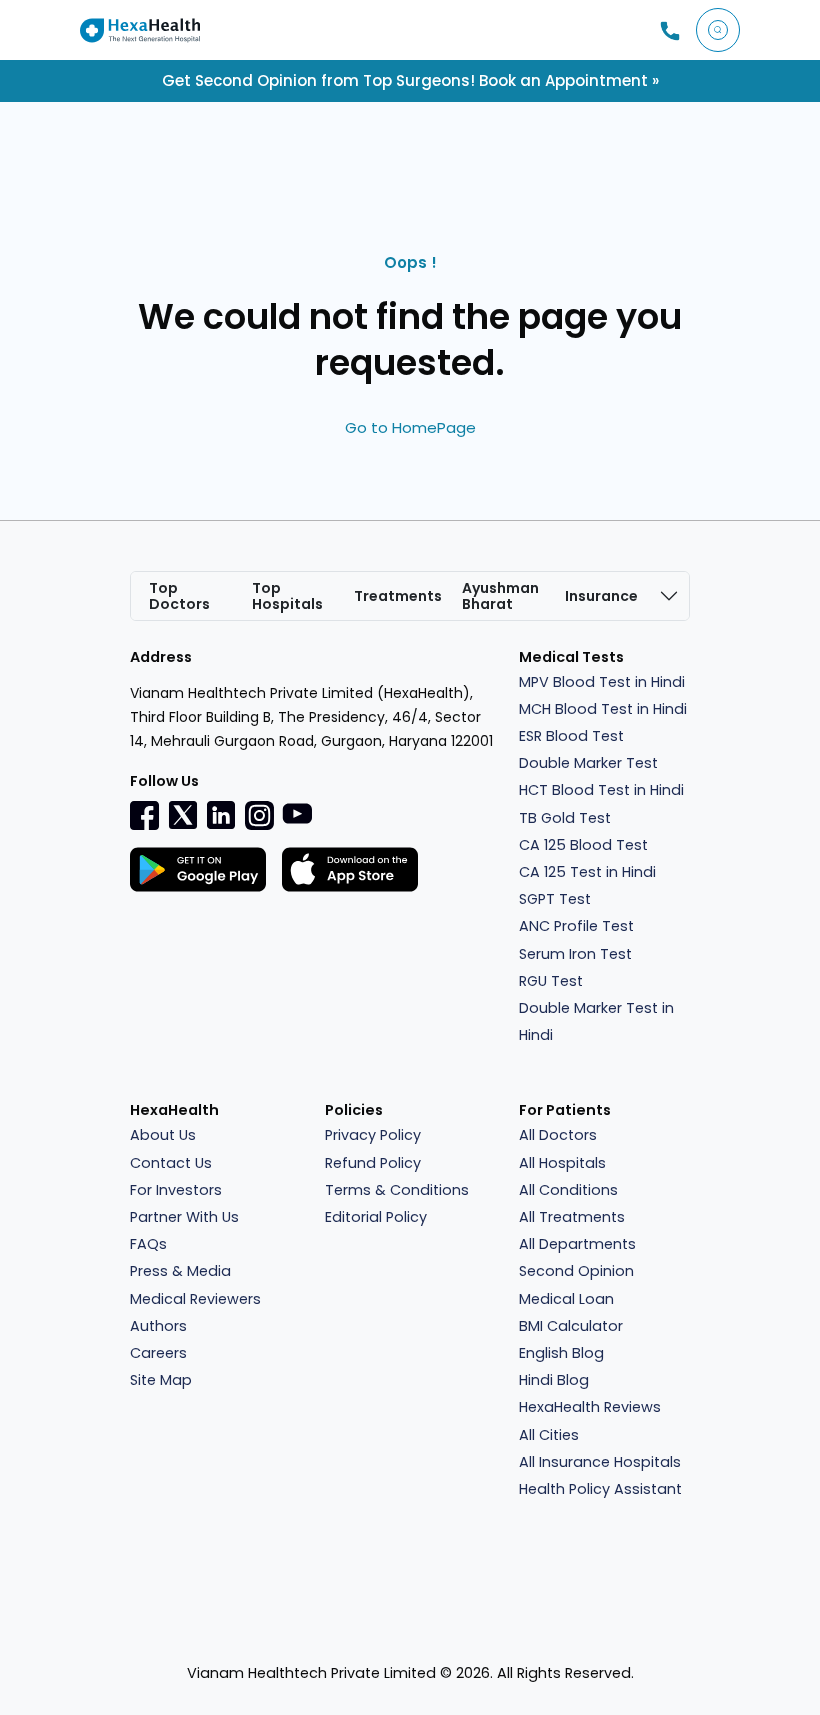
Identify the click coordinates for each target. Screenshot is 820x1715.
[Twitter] (183, 814)
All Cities (549, 1435)
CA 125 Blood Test (583, 845)
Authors (158, 1326)
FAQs (148, 1244)
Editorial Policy (376, 1217)
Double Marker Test (588, 763)
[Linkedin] (221, 814)
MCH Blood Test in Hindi (603, 709)
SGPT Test (555, 899)
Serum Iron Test (575, 954)
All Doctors (558, 1135)
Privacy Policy (373, 1135)
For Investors (176, 1190)
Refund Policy (373, 1163)
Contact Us (171, 1163)
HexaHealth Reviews (590, 1407)
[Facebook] (145, 814)
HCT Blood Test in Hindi (601, 790)
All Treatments (572, 1217)
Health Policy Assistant (600, 1489)
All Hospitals (562, 1163)
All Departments (577, 1244)
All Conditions (568, 1190)
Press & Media (180, 1271)
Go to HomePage (410, 427)
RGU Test (551, 981)
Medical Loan (566, 1299)
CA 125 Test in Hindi (587, 872)
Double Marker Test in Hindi (596, 1021)
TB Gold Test (565, 818)
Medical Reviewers (195, 1299)
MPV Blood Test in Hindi (602, 682)
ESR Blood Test (571, 736)
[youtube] (297, 813)
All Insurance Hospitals (600, 1462)
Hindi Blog (554, 1380)
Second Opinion (576, 1271)
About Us (163, 1135)
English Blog (561, 1353)
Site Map (161, 1380)
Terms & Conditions (397, 1190)
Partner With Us (184, 1217)
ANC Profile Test (576, 926)
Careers (158, 1353)
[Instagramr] (259, 814)
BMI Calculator (571, 1326)
